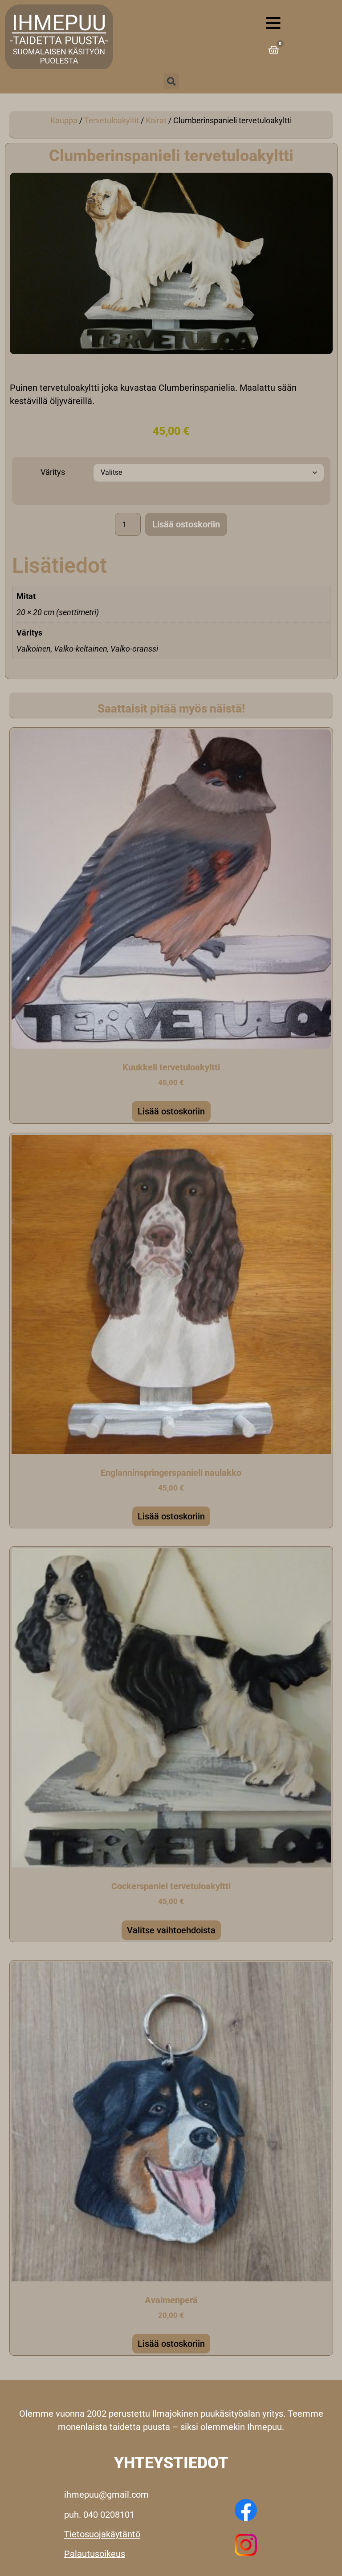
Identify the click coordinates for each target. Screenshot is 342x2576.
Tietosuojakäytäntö (102, 2534)
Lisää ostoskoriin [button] (171, 1111)
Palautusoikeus (95, 2554)
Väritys (53, 472)
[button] (171, 81)
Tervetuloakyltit (112, 120)
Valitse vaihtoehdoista (171, 1930)
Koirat (156, 120)
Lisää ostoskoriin (186, 524)
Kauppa (64, 120)
